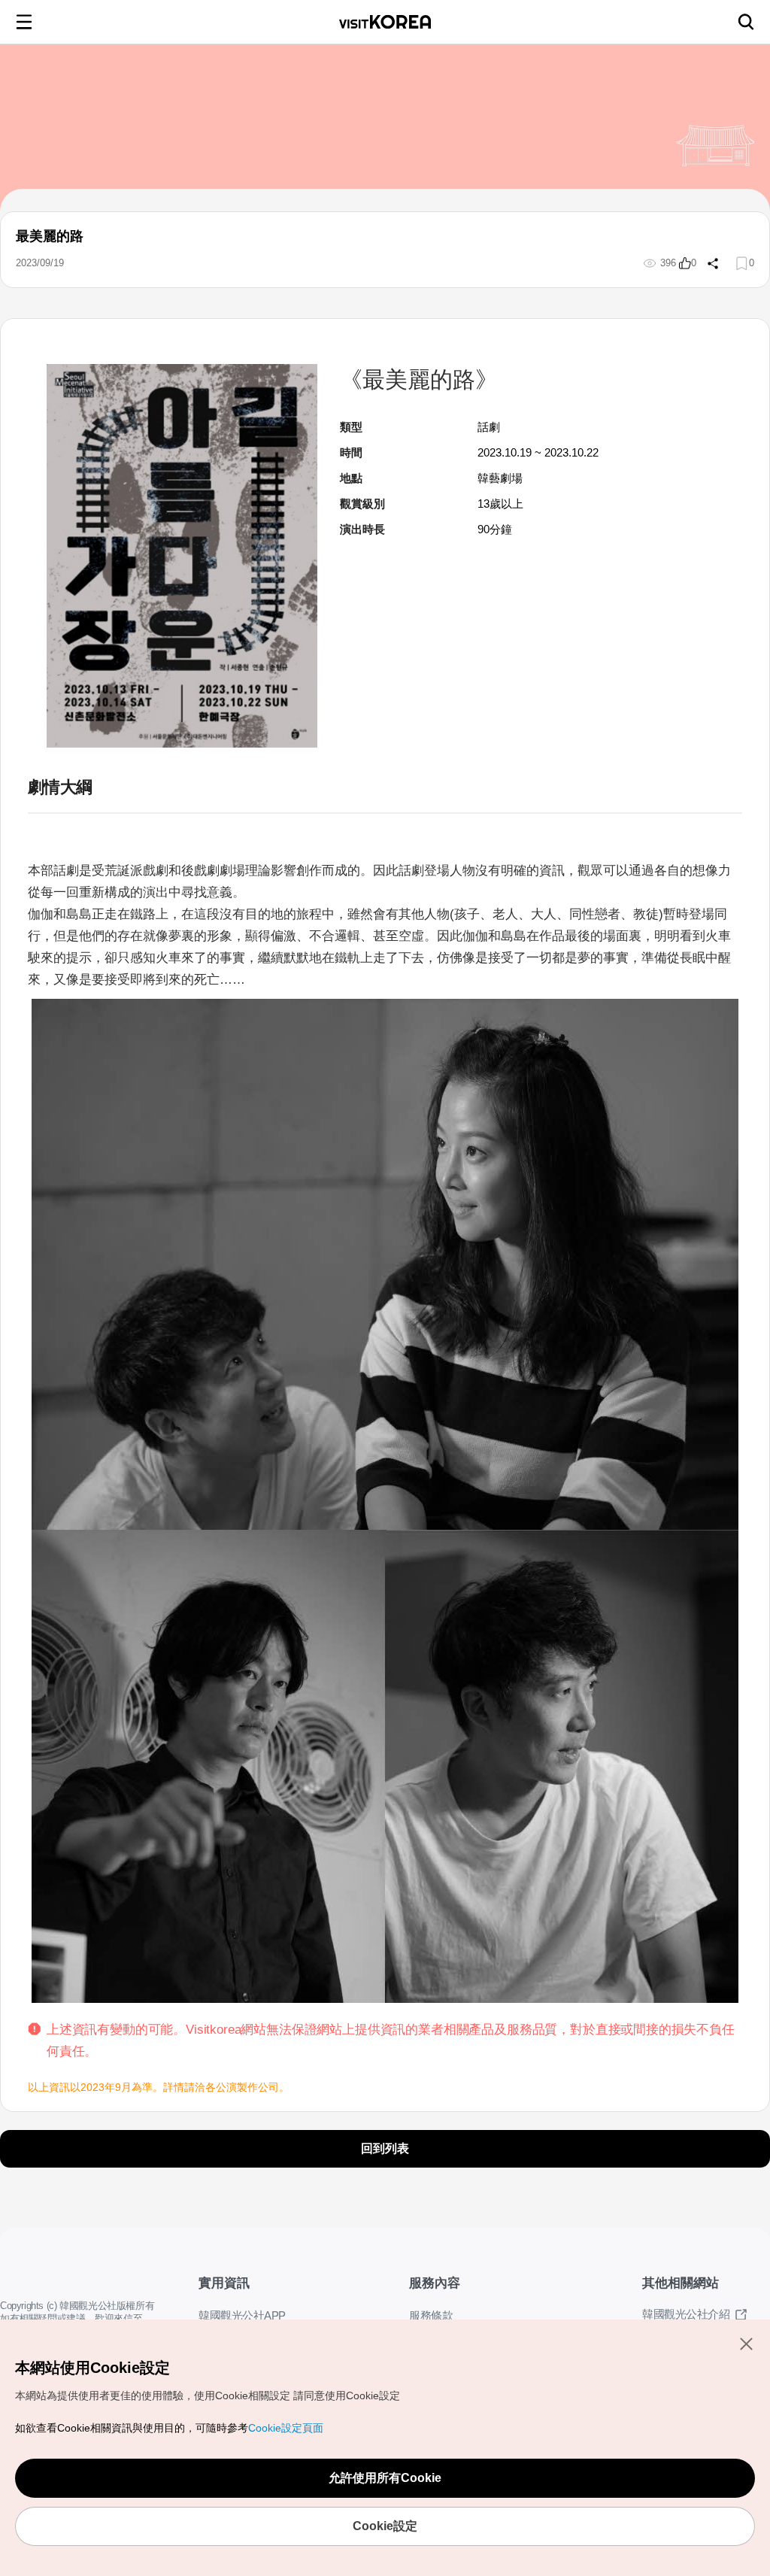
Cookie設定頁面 (285, 2428)
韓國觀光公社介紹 (686, 2314)
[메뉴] (24, 22)
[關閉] (746, 2344)
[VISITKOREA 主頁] (385, 22)
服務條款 (431, 2316)
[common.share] (711, 263)
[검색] (746, 22)
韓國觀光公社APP (241, 2316)
